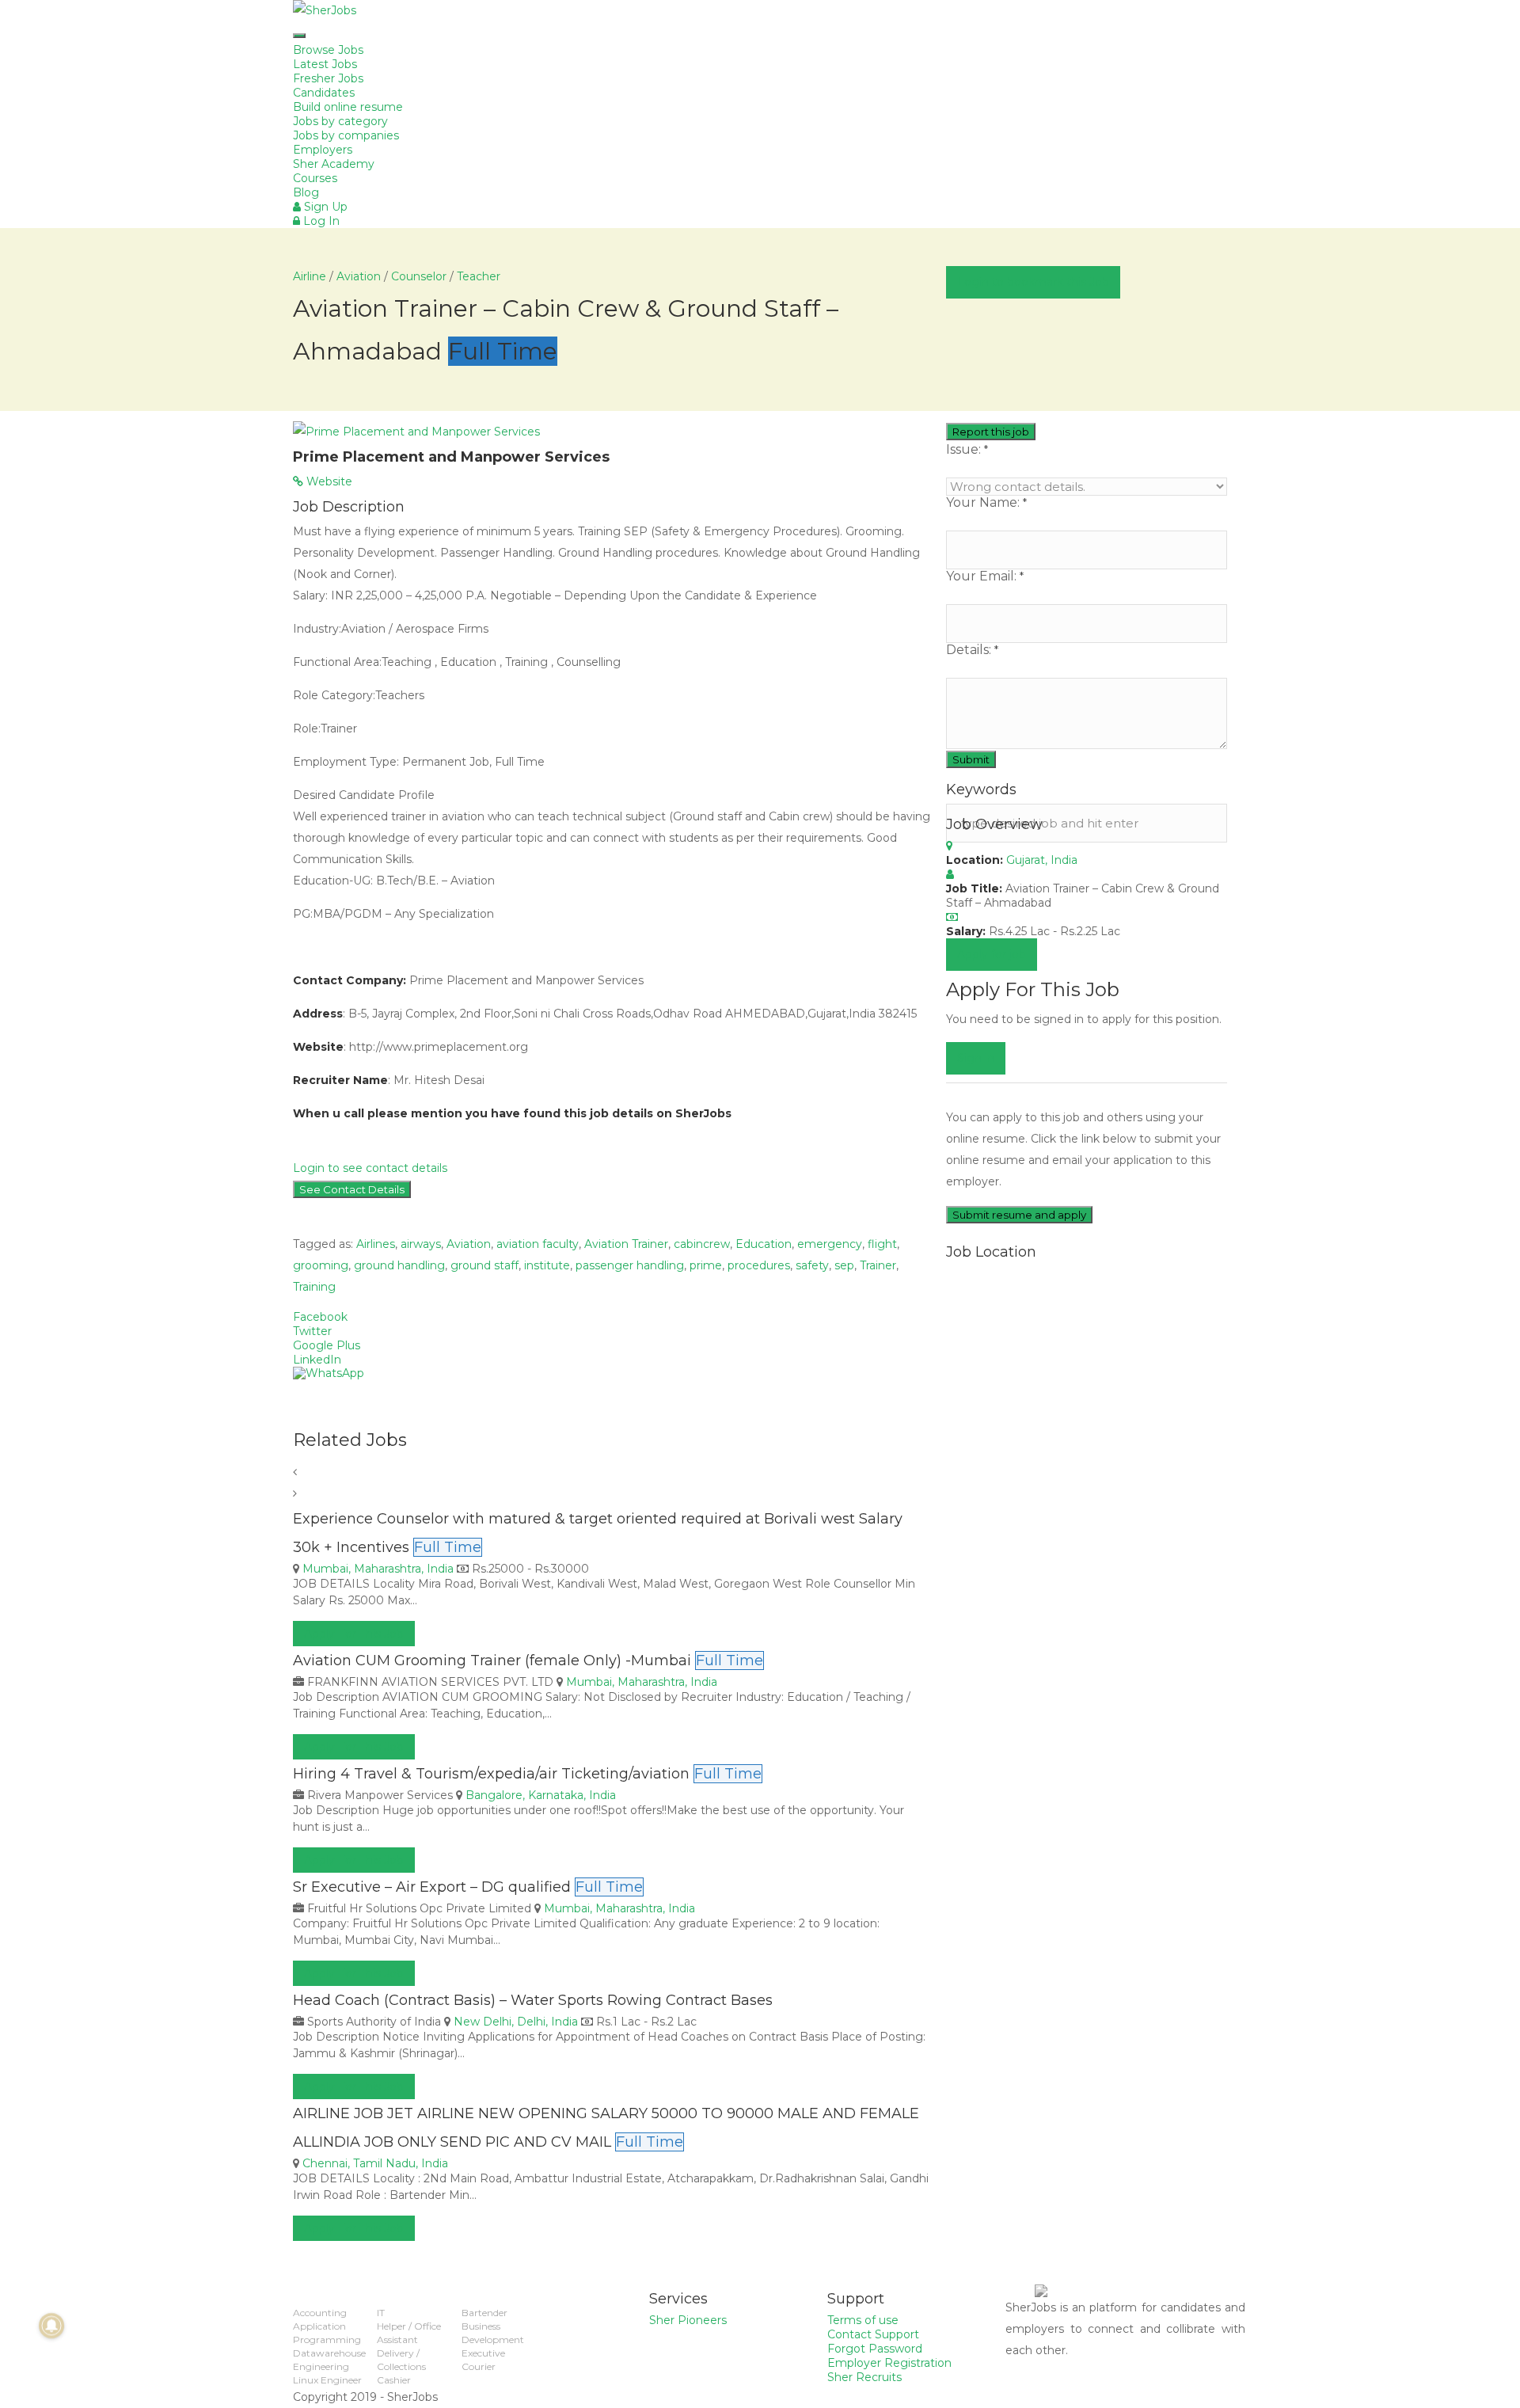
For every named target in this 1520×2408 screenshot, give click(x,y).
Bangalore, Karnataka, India (541, 1795)
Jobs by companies (346, 135)
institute (547, 1265)
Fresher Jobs (328, 78)
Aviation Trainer (626, 1244)
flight (882, 1244)
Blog (306, 192)
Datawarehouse (329, 2353)
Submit (971, 759)
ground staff (484, 1265)
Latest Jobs (325, 64)
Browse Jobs (328, 50)
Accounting (320, 2313)
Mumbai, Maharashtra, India (378, 1569)
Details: (972, 650)
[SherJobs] (760, 11)
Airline (310, 276)
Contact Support (873, 2334)
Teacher (479, 276)
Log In (320, 221)
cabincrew (702, 1244)
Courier (479, 2366)
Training (314, 1287)
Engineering (321, 2366)
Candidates (324, 93)
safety (812, 1265)
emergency (830, 1244)
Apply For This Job (354, 1634)
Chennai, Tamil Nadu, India (375, 2163)
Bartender (484, 2313)
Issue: (967, 450)
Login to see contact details (370, 1168)
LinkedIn (317, 1360)
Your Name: (986, 503)
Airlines (376, 1244)
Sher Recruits (864, 2377)
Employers (323, 150)
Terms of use (863, 2320)
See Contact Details (352, 1189)
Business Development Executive (493, 2340)
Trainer (878, 1265)
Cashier (394, 2380)
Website (328, 481)
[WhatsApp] (612, 1373)
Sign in (976, 1058)
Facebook (320, 1317)
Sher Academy (334, 164)
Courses (315, 178)
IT (381, 2313)
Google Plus (327, 1345)
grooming (321, 1265)
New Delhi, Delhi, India (516, 2022)
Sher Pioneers (688, 2320)
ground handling (399, 1265)
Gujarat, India (1042, 860)
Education (764, 1244)
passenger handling (630, 1265)
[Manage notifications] (51, 2326)
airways (421, 1244)
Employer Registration (889, 2363)
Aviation (359, 276)
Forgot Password (875, 2349)
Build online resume (348, 107)
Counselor (419, 276)
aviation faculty (538, 1244)
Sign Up (324, 207)
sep (844, 1265)
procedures (759, 1265)
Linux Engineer (327, 2380)
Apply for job (992, 954)
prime (706, 1265)
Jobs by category (340, 121)
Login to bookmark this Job (1033, 282)
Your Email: (985, 576)
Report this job (991, 432)
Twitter (312, 1331)
